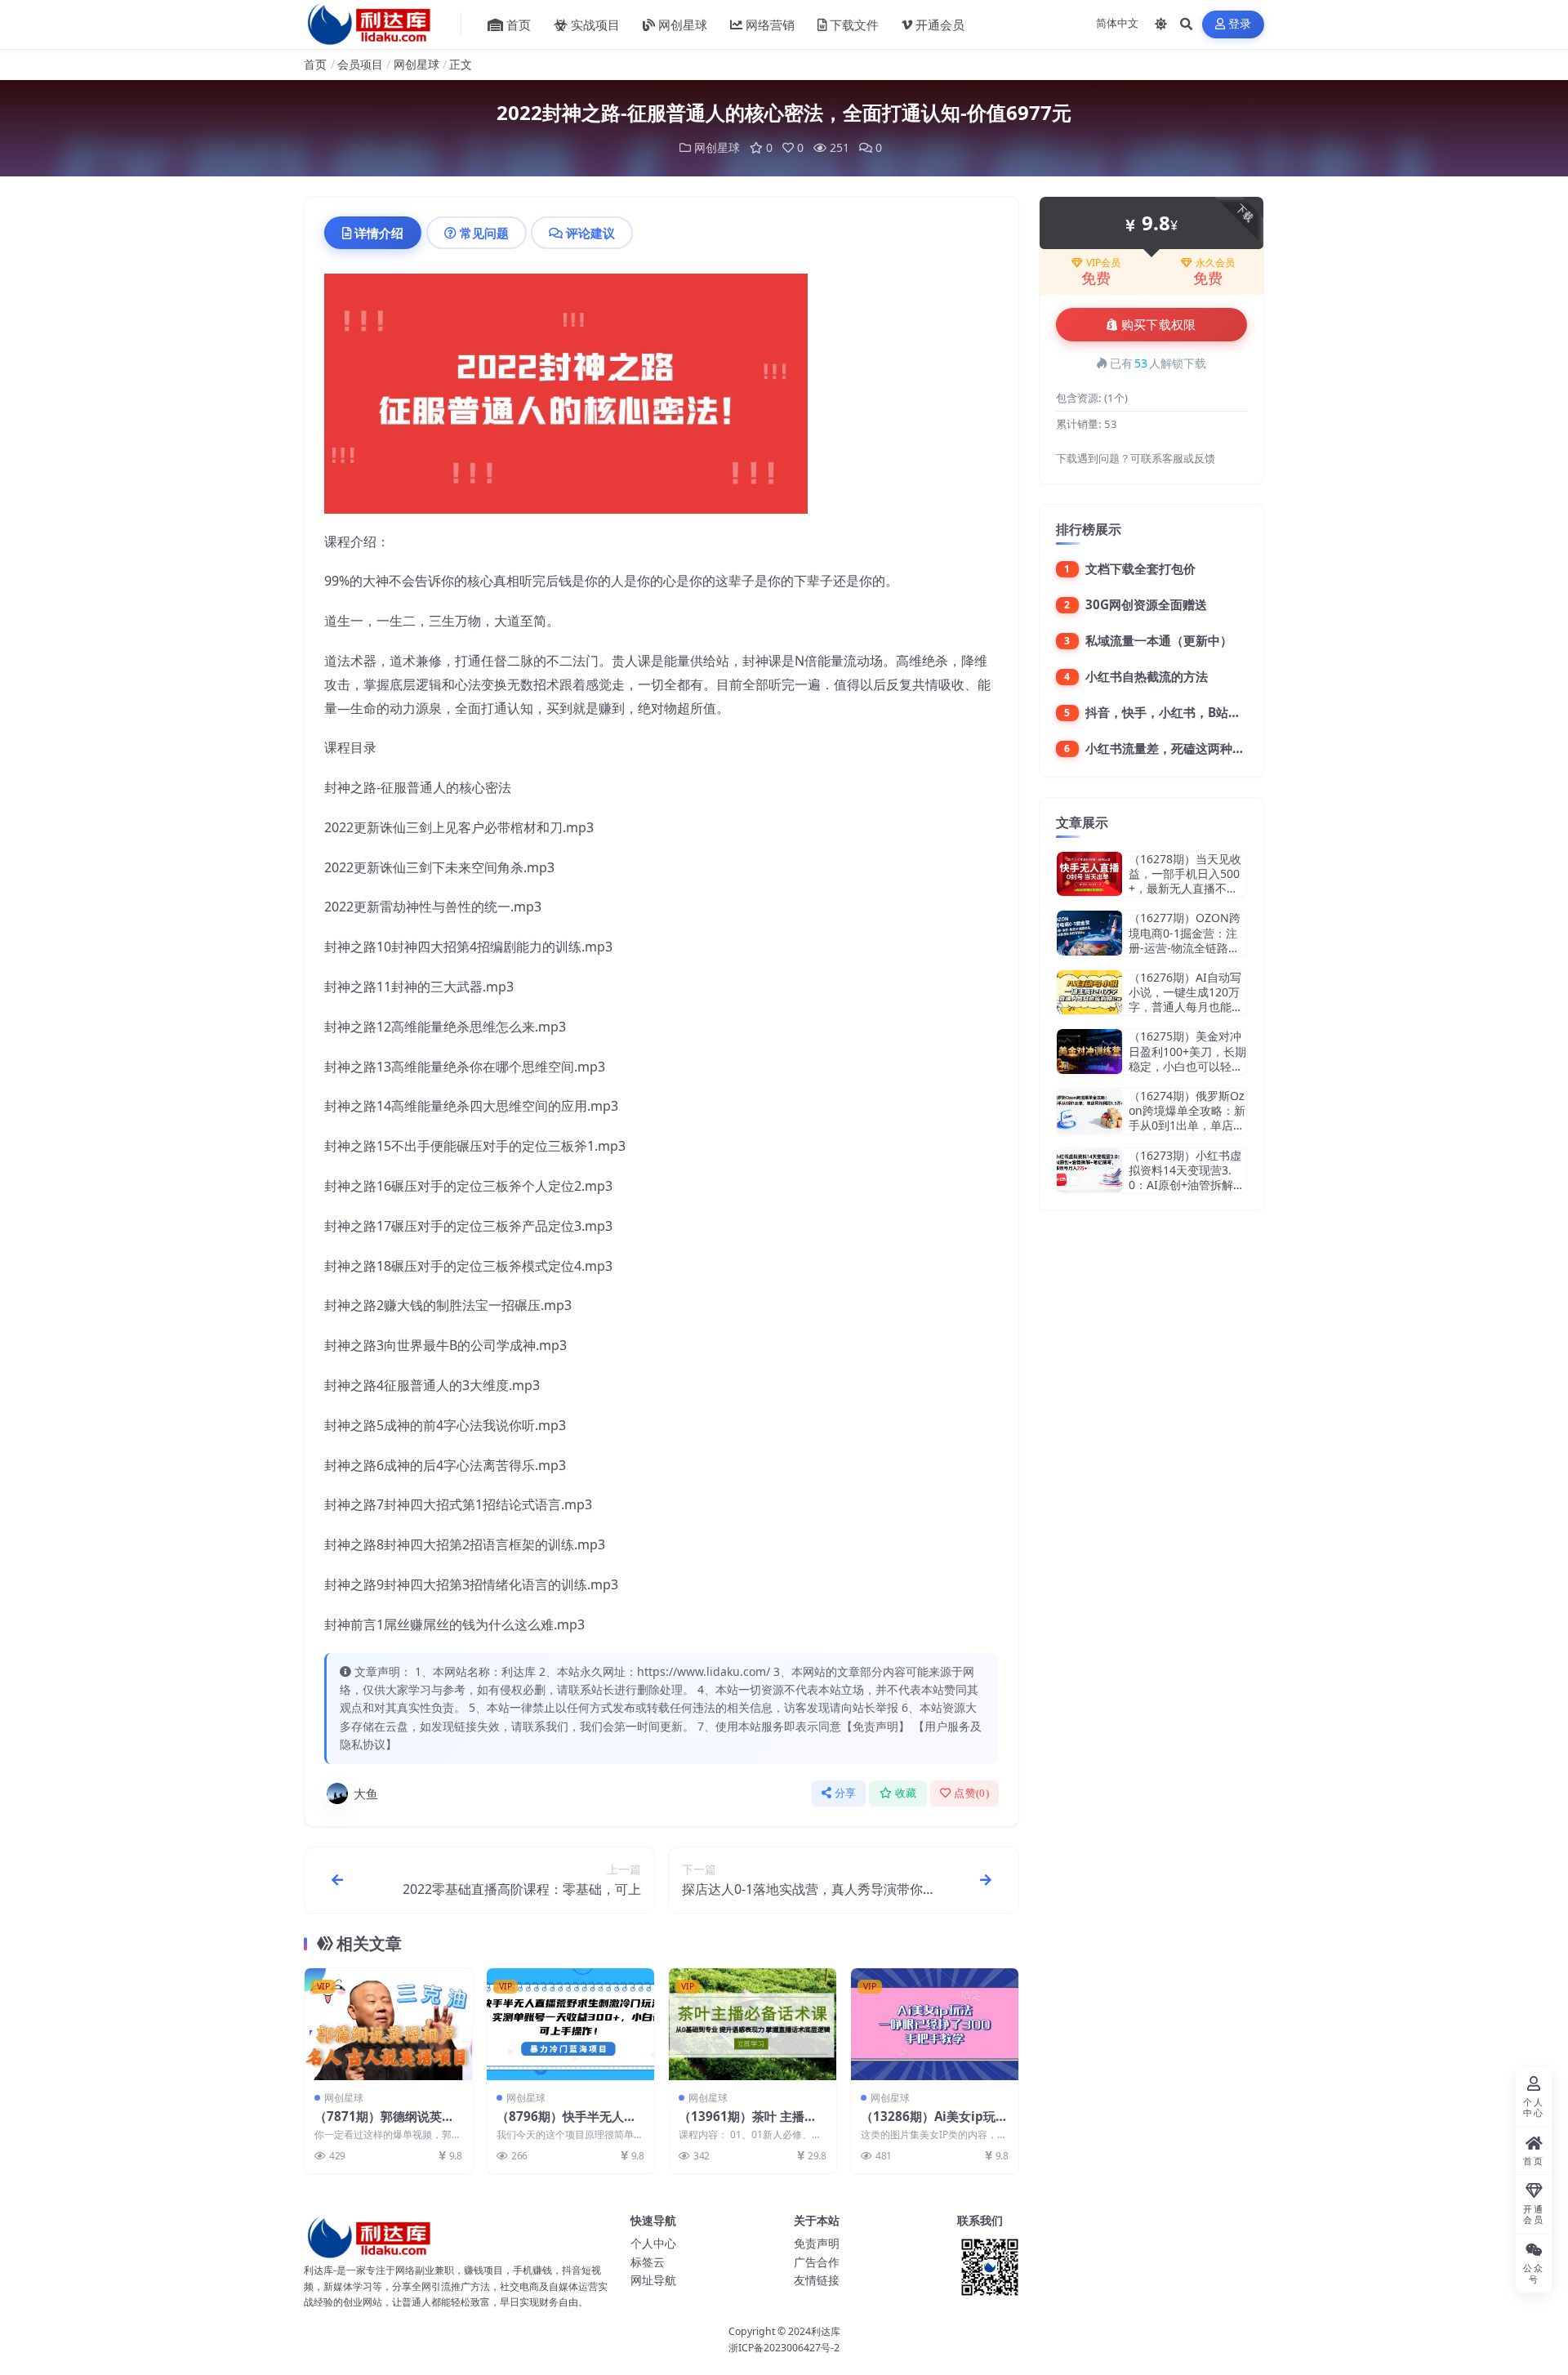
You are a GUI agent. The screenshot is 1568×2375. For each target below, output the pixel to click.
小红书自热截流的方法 (1147, 676)
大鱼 (366, 1794)
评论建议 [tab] (590, 233)
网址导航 (653, 2280)
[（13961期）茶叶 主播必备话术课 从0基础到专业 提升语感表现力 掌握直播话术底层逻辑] (753, 2024)
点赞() (971, 1793)
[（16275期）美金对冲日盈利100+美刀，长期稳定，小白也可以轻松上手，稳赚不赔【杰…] (1089, 1052)
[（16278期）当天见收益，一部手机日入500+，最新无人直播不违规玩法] (1089, 874)
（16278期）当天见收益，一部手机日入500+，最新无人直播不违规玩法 (1185, 881)
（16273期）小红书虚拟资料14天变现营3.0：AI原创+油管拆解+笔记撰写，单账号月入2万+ (1185, 1185)
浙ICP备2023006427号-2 (784, 2348)
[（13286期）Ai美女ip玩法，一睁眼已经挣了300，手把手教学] (935, 2024)
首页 (519, 25)
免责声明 (817, 2243)
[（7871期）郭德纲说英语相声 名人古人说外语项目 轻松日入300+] (388, 2024)
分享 (846, 1793)
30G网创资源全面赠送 (1146, 604)
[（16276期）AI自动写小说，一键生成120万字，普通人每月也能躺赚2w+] (1089, 993)
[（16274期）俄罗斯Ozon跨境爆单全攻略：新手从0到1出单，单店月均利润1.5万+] (1089, 1111)
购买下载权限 (1159, 325)
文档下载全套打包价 (1140, 568)
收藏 (906, 1793)
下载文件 (854, 25)
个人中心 (653, 2243)
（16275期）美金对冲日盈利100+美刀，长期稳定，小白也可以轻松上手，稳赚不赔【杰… (1187, 1058)
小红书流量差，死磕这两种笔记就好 (1183, 748)
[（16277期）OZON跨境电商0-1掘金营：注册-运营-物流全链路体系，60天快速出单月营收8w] (1089, 933)
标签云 (648, 2262)
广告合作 (817, 2262)
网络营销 (770, 25)
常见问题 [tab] (484, 233)
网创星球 (683, 25)
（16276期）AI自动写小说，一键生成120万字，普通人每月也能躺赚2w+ (1186, 1000)
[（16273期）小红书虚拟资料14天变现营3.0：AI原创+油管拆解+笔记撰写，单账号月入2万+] (1089, 1171)
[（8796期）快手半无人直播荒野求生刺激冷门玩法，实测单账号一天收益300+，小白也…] (570, 2024)
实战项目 (595, 25)
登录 (1240, 24)
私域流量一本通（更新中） (1159, 640)
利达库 (826, 2331)
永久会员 (1215, 263)
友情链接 (817, 2280)
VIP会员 (1103, 263)
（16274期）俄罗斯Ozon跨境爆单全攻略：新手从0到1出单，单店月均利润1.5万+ (1187, 1118)
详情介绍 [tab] (379, 233)
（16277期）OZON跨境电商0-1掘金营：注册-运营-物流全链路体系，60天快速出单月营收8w (1187, 947)
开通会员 (940, 25)
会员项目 (360, 64)
